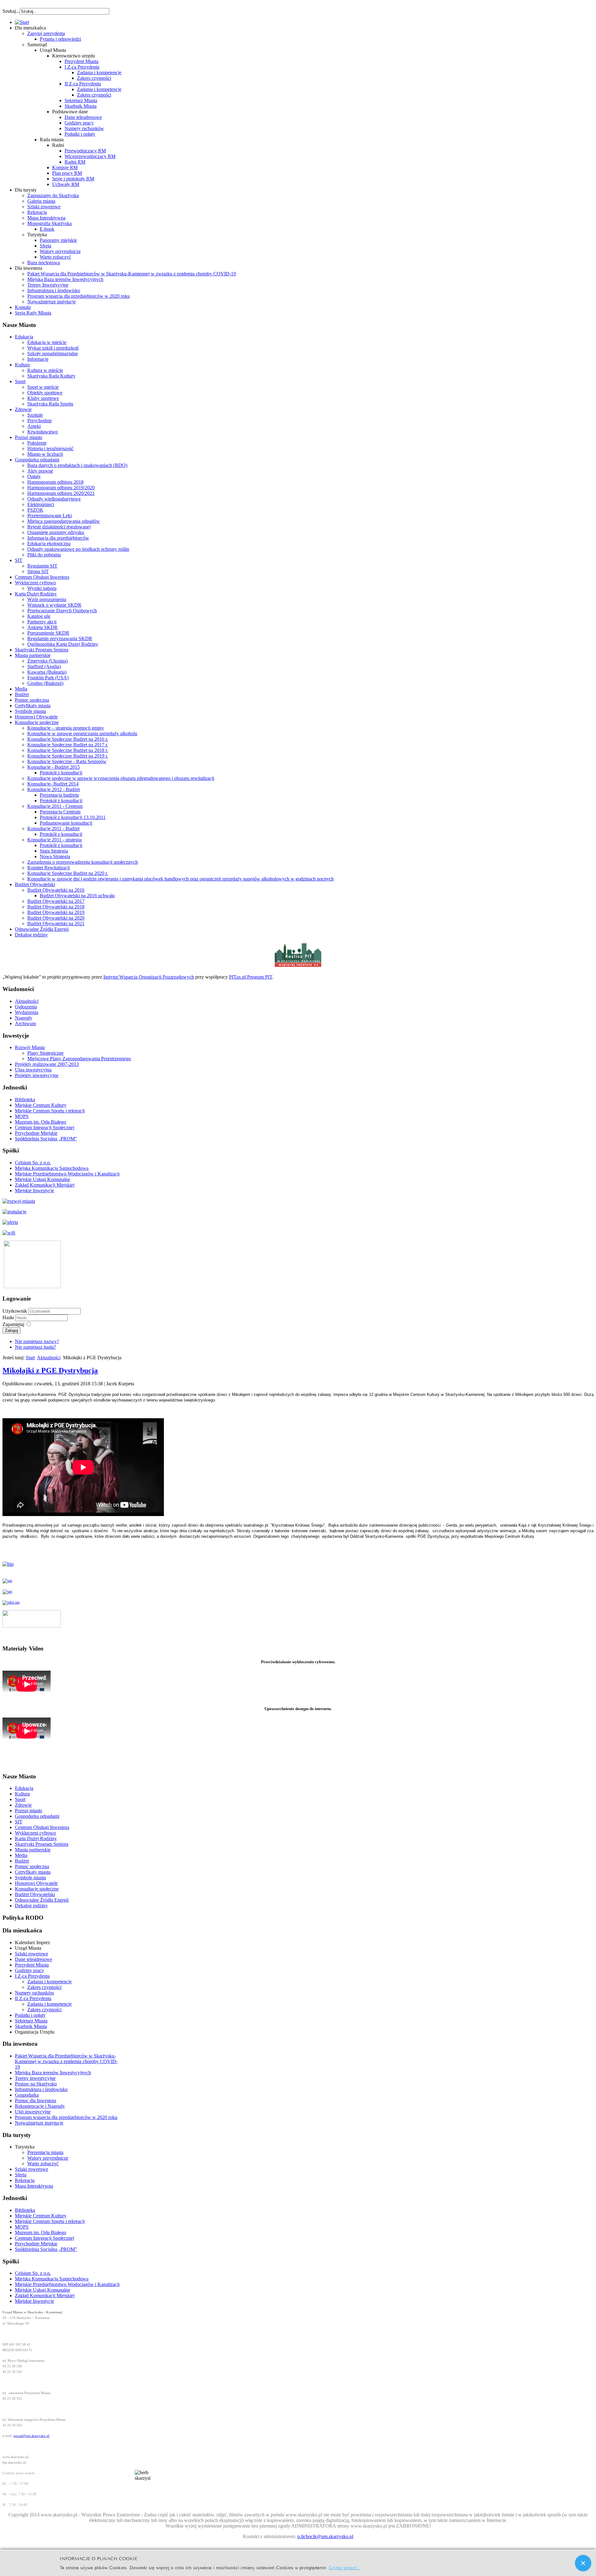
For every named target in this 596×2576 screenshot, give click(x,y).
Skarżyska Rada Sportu (50, 404)
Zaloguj (11, 1331)
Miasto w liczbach (45, 454)
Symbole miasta (30, 711)
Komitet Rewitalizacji (49, 868)
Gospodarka (27, 2095)
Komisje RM (65, 168)
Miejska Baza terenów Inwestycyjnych (65, 279)
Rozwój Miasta (30, 1047)
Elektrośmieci (41, 504)
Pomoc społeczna (32, 700)
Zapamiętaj (13, 1324)
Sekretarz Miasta (81, 100)
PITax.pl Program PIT (251, 977)
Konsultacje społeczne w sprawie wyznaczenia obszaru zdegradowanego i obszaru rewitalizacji (121, 778)
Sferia (45, 246)
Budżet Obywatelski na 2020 (56, 918)
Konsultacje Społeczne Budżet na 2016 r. (68, 739)
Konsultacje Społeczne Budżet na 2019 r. (68, 756)
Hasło (9, 1317)
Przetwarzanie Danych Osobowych (62, 611)
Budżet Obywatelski (35, 884)
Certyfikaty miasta (33, 706)
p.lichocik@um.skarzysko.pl (325, 2536)
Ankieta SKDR (43, 627)
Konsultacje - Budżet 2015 (54, 767)
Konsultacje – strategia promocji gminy (66, 728)
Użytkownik (15, 1311)
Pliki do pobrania (44, 555)
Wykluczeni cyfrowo (35, 583)
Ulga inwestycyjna (33, 1070)
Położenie (37, 443)
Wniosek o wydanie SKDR (54, 605)
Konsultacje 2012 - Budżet (54, 789)
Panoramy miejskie (58, 240)
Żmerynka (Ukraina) (47, 661)
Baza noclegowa (44, 263)
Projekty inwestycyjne (37, 1075)
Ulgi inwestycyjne (33, 2112)
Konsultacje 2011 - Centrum (55, 806)
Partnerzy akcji (42, 622)
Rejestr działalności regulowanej (59, 527)
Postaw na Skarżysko (36, 2084)
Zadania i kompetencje (99, 72)
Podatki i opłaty (80, 134)
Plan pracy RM (67, 173)
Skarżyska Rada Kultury (51, 376)
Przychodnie (40, 421)
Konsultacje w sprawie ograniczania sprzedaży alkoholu (82, 733)
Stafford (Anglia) (44, 666)
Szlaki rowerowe (44, 207)
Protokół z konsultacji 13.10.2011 (73, 817)
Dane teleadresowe (83, 117)
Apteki (34, 426)
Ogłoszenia (26, 1007)
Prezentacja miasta (45, 2152)
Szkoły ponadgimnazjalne (53, 353)
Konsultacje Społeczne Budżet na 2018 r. (68, 750)
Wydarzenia (27, 1012)
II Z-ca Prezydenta (83, 84)
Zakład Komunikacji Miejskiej (45, 1185)
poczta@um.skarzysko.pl (31, 2436)
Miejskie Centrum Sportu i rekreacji (50, 1111)
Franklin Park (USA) (48, 678)
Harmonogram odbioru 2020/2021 (61, 493)
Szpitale (35, 415)
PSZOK (35, 510)
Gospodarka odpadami (37, 460)
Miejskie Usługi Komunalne (43, 1179)
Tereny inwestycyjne (35, 2078)
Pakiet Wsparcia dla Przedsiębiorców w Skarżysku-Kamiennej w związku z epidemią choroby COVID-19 (132, 274)
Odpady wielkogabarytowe (54, 499)
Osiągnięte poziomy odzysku (56, 532)
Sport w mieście (43, 387)
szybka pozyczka (36, 8)
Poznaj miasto (29, 437)
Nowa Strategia (55, 856)
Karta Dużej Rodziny (36, 594)
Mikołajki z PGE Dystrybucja (50, 1370)
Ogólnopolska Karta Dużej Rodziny (63, 644)
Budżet (22, 694)
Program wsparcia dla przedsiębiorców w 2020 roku (79, 296)
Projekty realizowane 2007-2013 (47, 1064)
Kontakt (23, 307)
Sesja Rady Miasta (33, 313)
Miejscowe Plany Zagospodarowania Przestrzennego (79, 1059)
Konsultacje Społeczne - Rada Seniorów (67, 761)
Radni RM (75, 162)
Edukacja (24, 337)
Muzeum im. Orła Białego (41, 1122)
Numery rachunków (84, 128)
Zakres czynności (94, 78)
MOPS (22, 1116)
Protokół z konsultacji (61, 773)
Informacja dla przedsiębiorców (58, 538)
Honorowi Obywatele (36, 717)
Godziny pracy (79, 123)
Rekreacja (37, 212)
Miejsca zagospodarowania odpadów (64, 521)
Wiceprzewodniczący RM (90, 156)
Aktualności (27, 1001)
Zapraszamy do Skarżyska (53, 195)
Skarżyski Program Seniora (42, 650)
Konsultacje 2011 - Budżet (53, 828)
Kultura (22, 365)
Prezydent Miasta (81, 61)
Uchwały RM (66, 184)
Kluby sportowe (43, 398)
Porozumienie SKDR (48, 633)
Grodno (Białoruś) (45, 683)
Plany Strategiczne (45, 1053)
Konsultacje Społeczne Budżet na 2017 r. (68, 745)
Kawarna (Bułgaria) (47, 672)
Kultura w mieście (45, 370)
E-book (47, 229)
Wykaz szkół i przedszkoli (53, 348)
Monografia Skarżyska (50, 223)
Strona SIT (38, 571)
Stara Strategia (54, 851)
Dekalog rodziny (31, 935)
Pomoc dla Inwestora (36, 2101)
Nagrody (24, 1018)
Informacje (38, 359)
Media (21, 689)
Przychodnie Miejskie (36, 1133)
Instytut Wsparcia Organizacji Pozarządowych (149, 977)
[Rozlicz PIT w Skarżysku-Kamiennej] (298, 966)
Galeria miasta (41, 201)
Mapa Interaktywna (46, 218)
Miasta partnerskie (33, 655)
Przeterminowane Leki (50, 516)
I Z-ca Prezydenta (82, 67)
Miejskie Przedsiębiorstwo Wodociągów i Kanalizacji (67, 1174)
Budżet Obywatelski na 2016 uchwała (77, 896)
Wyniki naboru (42, 588)
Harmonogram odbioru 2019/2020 (61, 488)
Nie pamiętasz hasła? (35, 1347)
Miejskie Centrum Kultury (41, 1105)
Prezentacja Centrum (60, 812)
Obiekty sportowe (45, 393)
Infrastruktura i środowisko (54, 290)
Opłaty (34, 476)
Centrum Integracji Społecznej (45, 1127)
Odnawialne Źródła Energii (42, 929)
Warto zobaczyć (55, 257)
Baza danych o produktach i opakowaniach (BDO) (77, 465)
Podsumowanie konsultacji (66, 823)
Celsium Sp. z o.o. (33, 1163)
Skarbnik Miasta (81, 106)
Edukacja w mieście (47, 342)
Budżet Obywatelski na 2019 (56, 912)
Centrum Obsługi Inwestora (42, 577)
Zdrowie (23, 409)
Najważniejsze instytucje (52, 302)
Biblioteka (25, 1100)
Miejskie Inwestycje (34, 1191)
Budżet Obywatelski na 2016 (56, 890)
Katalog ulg (39, 616)
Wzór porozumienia (47, 599)
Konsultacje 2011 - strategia (54, 840)
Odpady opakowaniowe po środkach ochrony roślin (78, 549)
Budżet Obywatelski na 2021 (56, 924)
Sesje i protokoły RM (73, 179)
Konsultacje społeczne (37, 722)
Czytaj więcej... (344, 2567)
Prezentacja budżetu (59, 795)
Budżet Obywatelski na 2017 (56, 901)
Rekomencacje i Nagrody (40, 2106)
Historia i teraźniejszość (50, 448)
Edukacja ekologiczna (49, 543)
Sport (20, 381)
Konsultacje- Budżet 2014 (53, 784)
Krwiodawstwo (43, 432)
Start (30, 1358)
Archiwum (25, 1023)
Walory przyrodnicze (60, 251)
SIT (19, 560)
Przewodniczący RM (85, 151)
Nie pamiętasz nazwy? (37, 1341)
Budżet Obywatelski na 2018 (56, 907)
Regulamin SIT (42, 566)
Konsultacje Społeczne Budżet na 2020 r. (68, 873)
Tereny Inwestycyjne (48, 285)
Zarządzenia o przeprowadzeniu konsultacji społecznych (83, 862)
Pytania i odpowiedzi (60, 39)
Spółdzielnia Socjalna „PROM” (46, 1139)
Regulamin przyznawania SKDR (60, 638)
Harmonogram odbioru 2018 (55, 482)
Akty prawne (40, 471)
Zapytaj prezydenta (46, 33)
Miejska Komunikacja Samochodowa (52, 1168)
